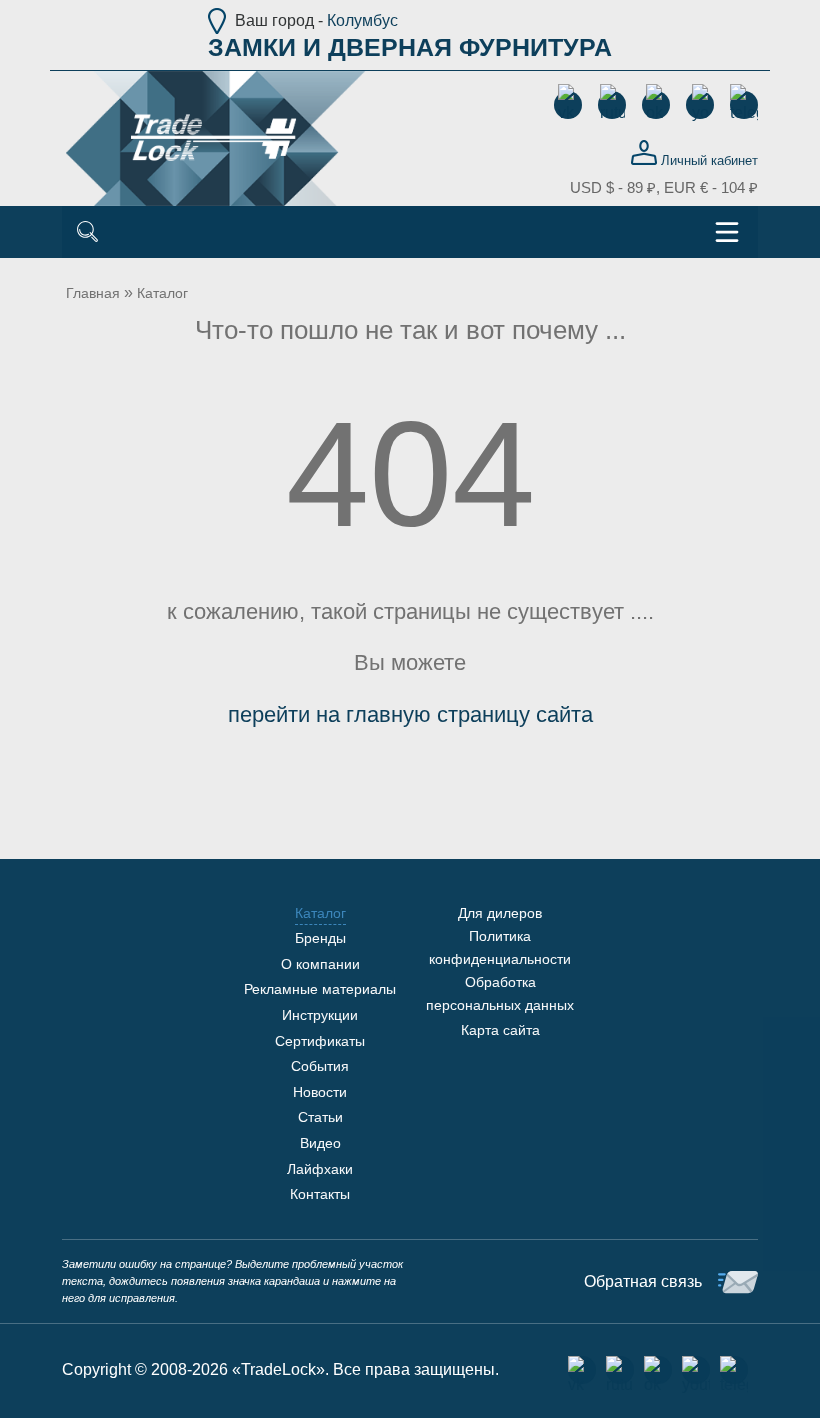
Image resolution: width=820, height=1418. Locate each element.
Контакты (320, 1194)
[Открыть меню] (727, 232)
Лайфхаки (320, 1169)
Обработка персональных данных (500, 993)
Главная (93, 293)
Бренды (320, 938)
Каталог (162, 293)
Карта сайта (500, 1030)
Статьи (320, 1117)
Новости (320, 1092)
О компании (320, 964)
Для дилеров (500, 913)
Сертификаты (320, 1041)
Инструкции (320, 1015)
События (320, 1066)
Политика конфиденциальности (500, 947)
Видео (320, 1143)
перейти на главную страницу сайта (410, 714)
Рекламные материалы (320, 989)
